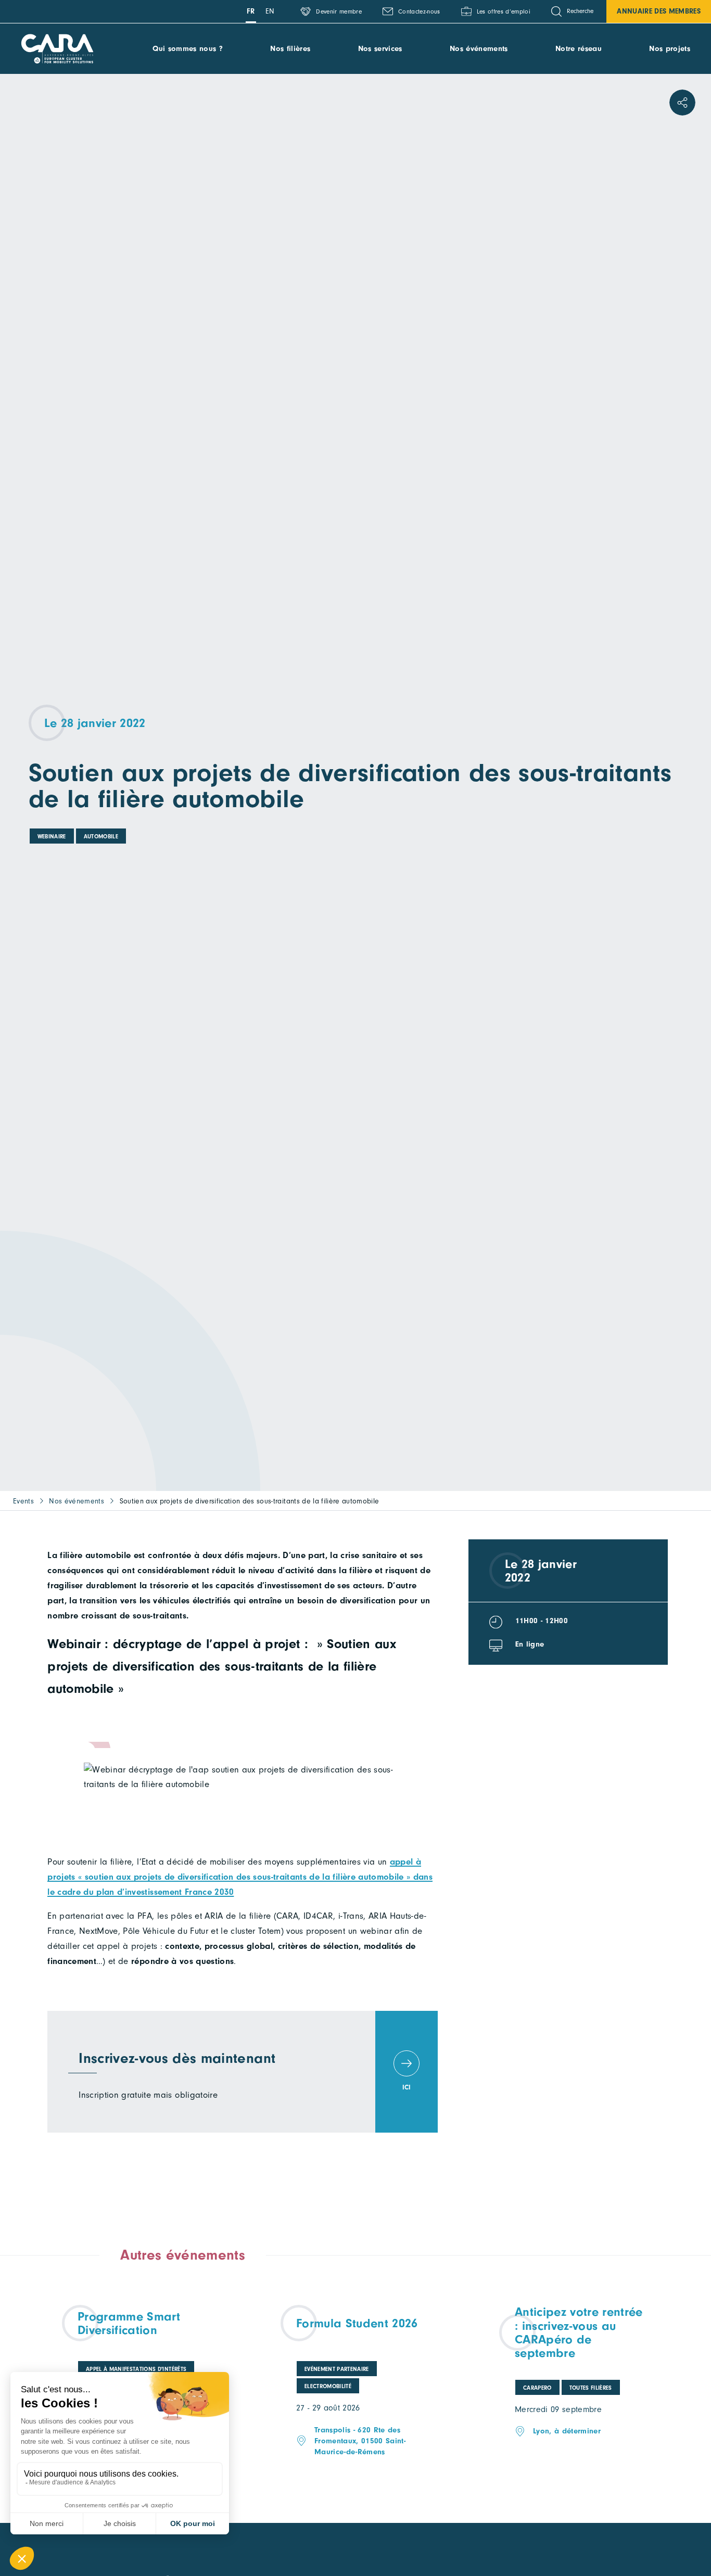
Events (23, 1501)
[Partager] (682, 103)
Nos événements (479, 49)
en (270, 11)
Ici (407, 2087)
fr (251, 11)
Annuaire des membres (659, 11)
